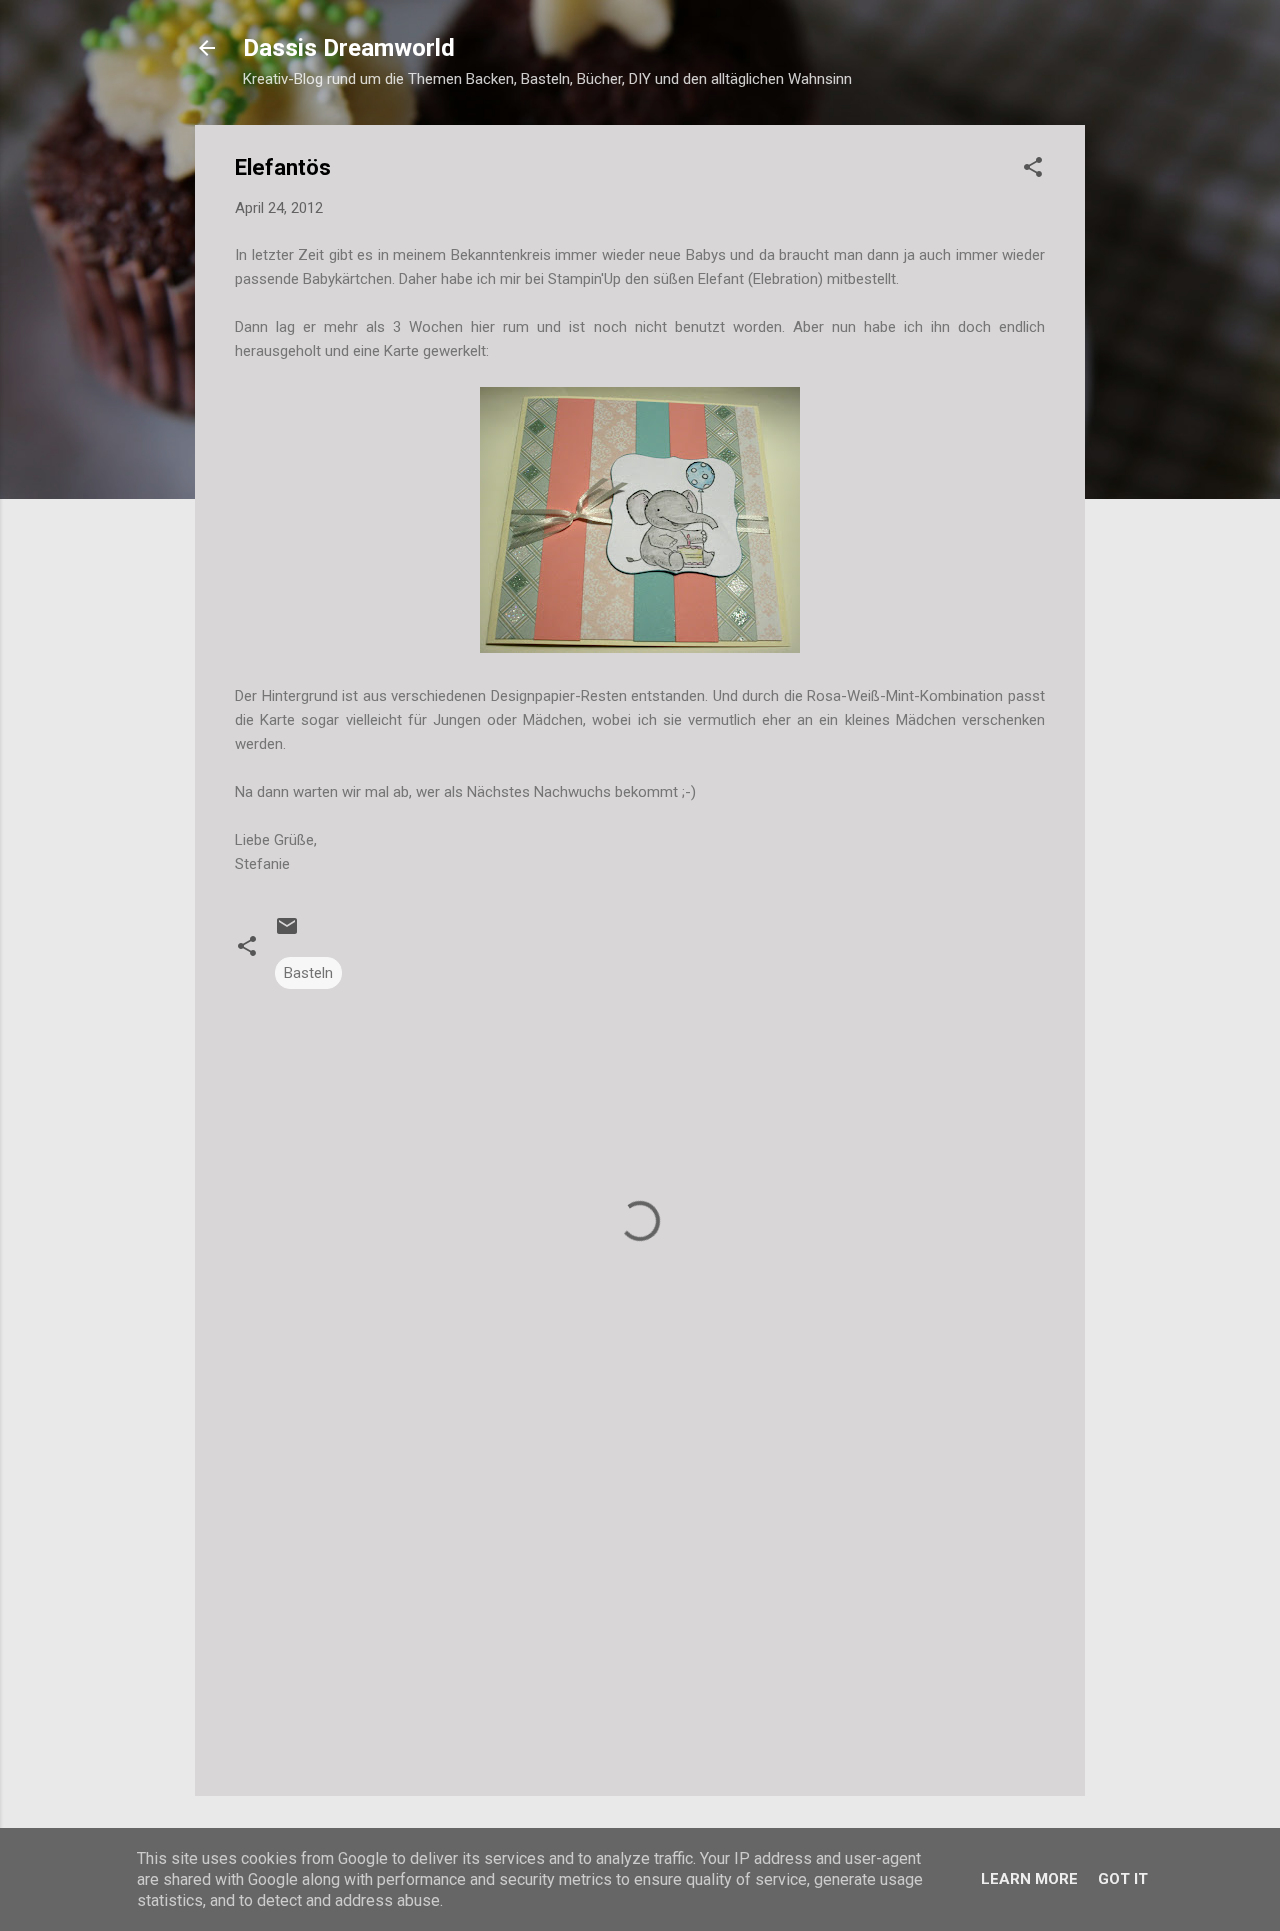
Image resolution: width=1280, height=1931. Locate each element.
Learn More (1029, 1879)
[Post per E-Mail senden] (287, 933)
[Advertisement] (640, 1610)
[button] (1033, 170)
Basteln (308, 973)
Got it (1123, 1879)
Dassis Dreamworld (349, 48)
